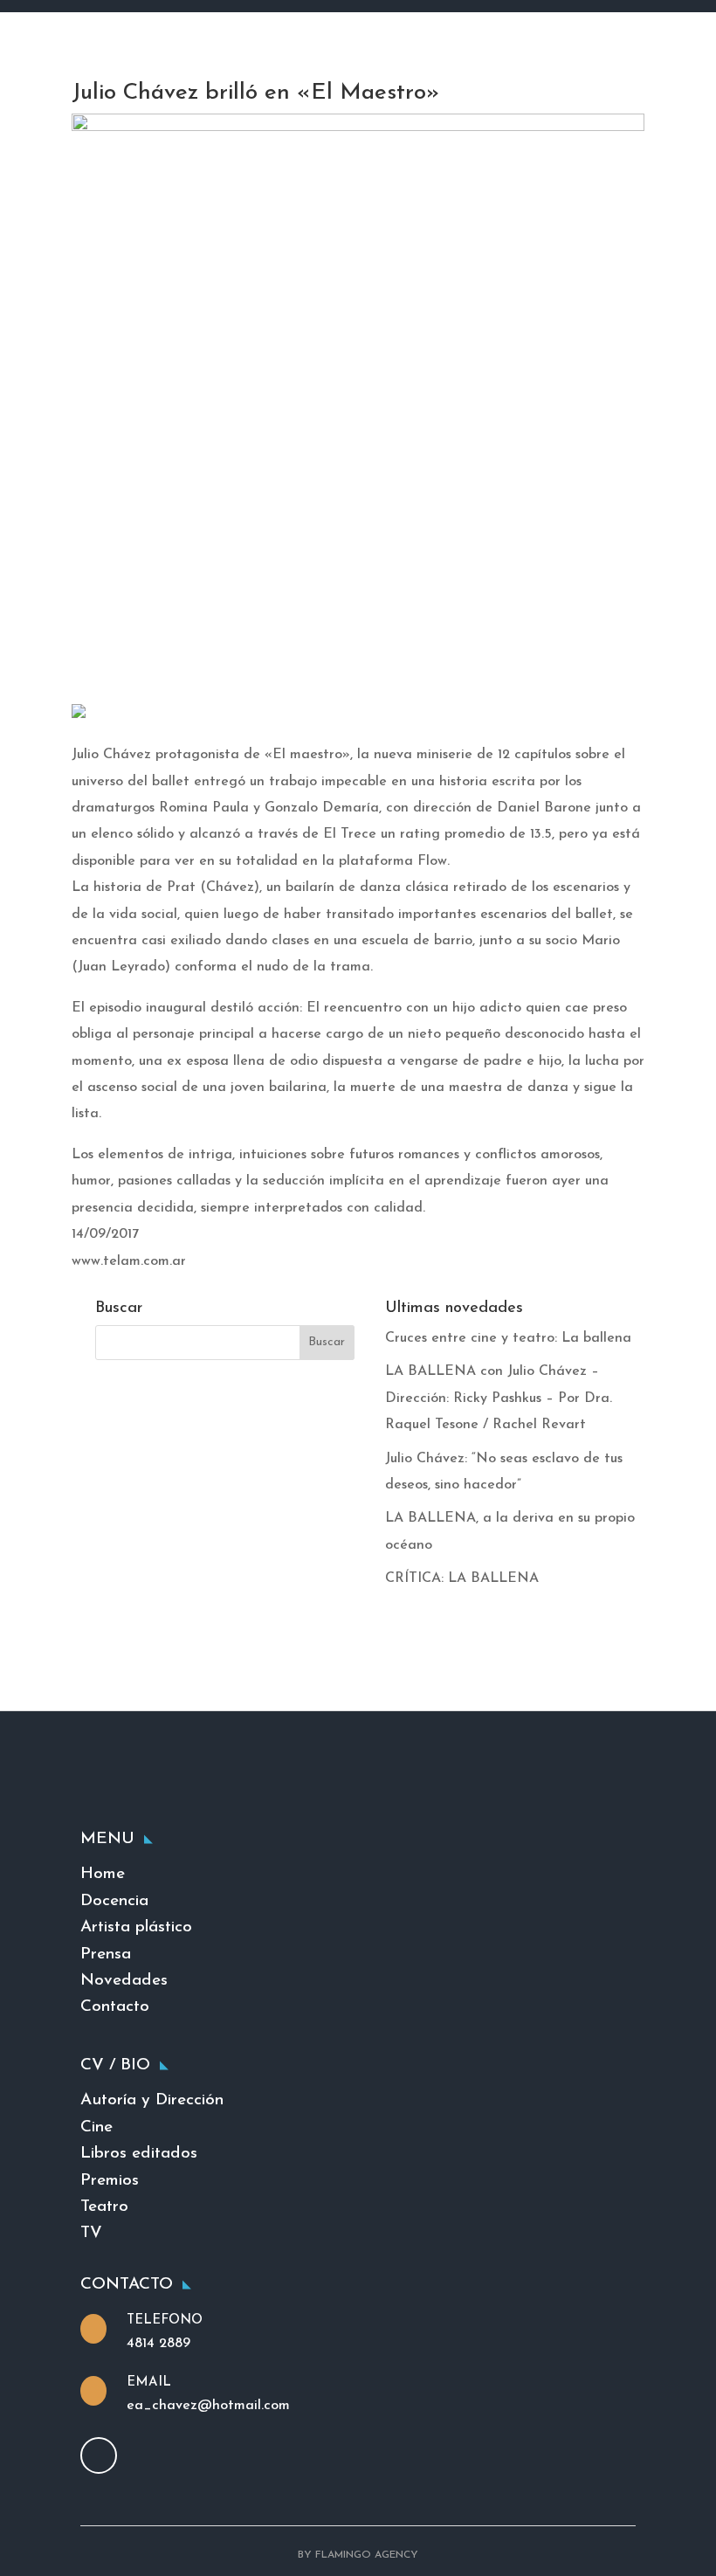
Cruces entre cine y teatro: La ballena (508, 1338)
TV (91, 2233)
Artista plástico (136, 1927)
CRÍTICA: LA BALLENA (462, 1578)
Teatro (104, 2207)
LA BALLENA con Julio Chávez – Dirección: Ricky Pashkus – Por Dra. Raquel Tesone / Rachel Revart (499, 1398)
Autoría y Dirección (152, 2100)
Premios (110, 2181)
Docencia (114, 1901)
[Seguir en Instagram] (99, 2455)
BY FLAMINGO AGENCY (358, 2555)
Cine (96, 2127)
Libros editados (139, 2154)
